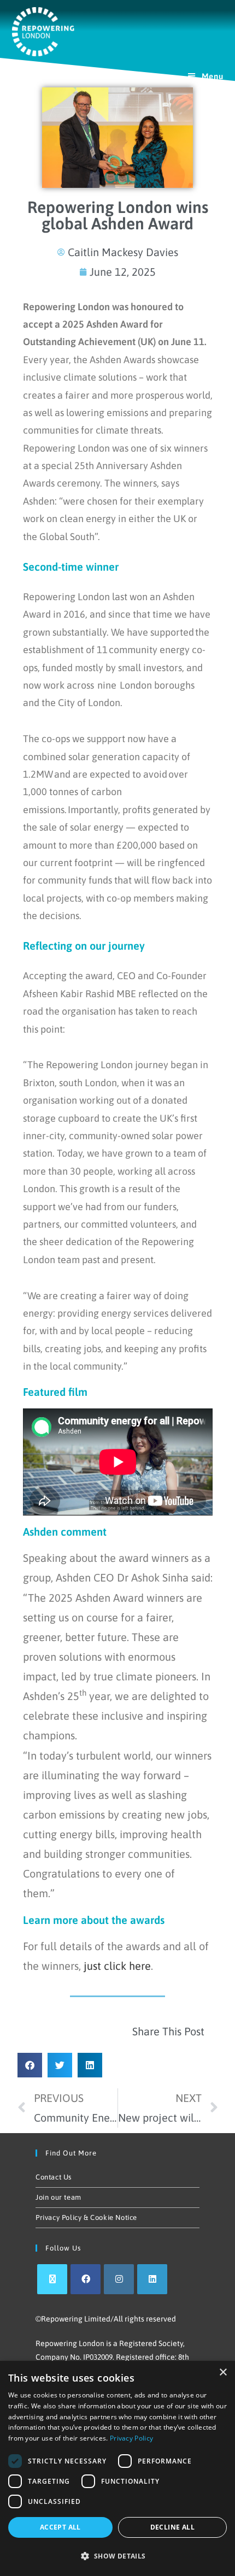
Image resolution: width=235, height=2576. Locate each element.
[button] (30, 2065)
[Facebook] (86, 2279)
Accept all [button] (60, 2527)
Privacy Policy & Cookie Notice (86, 2217)
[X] (52, 2279)
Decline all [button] (172, 2527)
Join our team (58, 2197)
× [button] (223, 2373)
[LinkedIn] (152, 2279)
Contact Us (54, 2177)
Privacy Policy (131, 2438)
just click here (117, 1966)
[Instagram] (119, 2279)
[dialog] (117, 2468)
